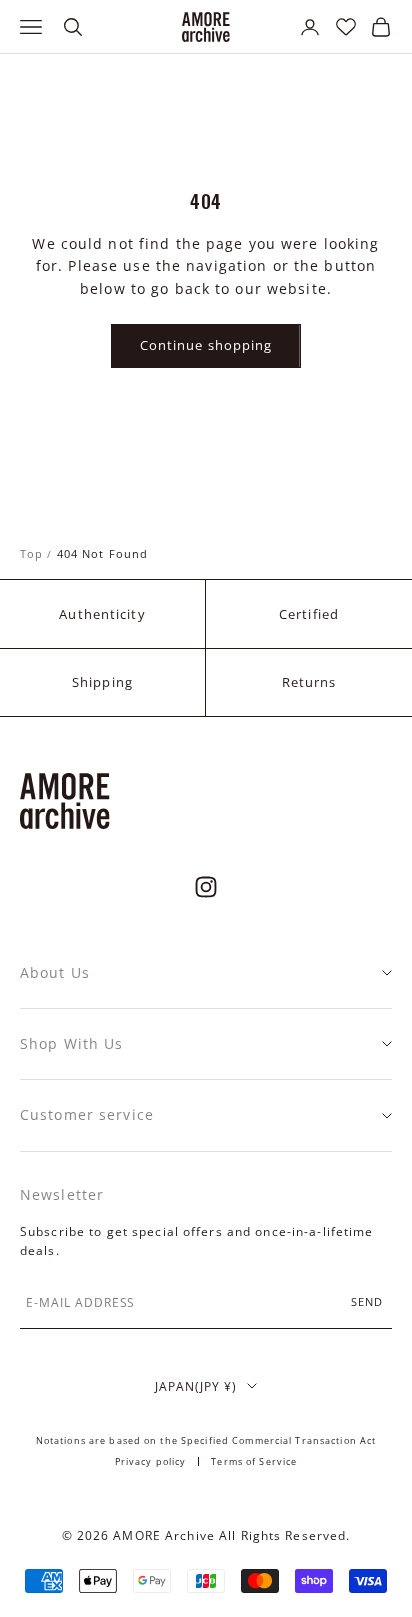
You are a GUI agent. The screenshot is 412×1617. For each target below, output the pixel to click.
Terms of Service (254, 1461)
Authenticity (102, 614)
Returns (309, 682)
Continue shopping (206, 345)
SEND (367, 1301)
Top (31, 553)
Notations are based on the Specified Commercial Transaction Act (206, 1440)
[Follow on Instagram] (206, 887)
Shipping (102, 682)
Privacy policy (151, 1461)
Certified (309, 614)
